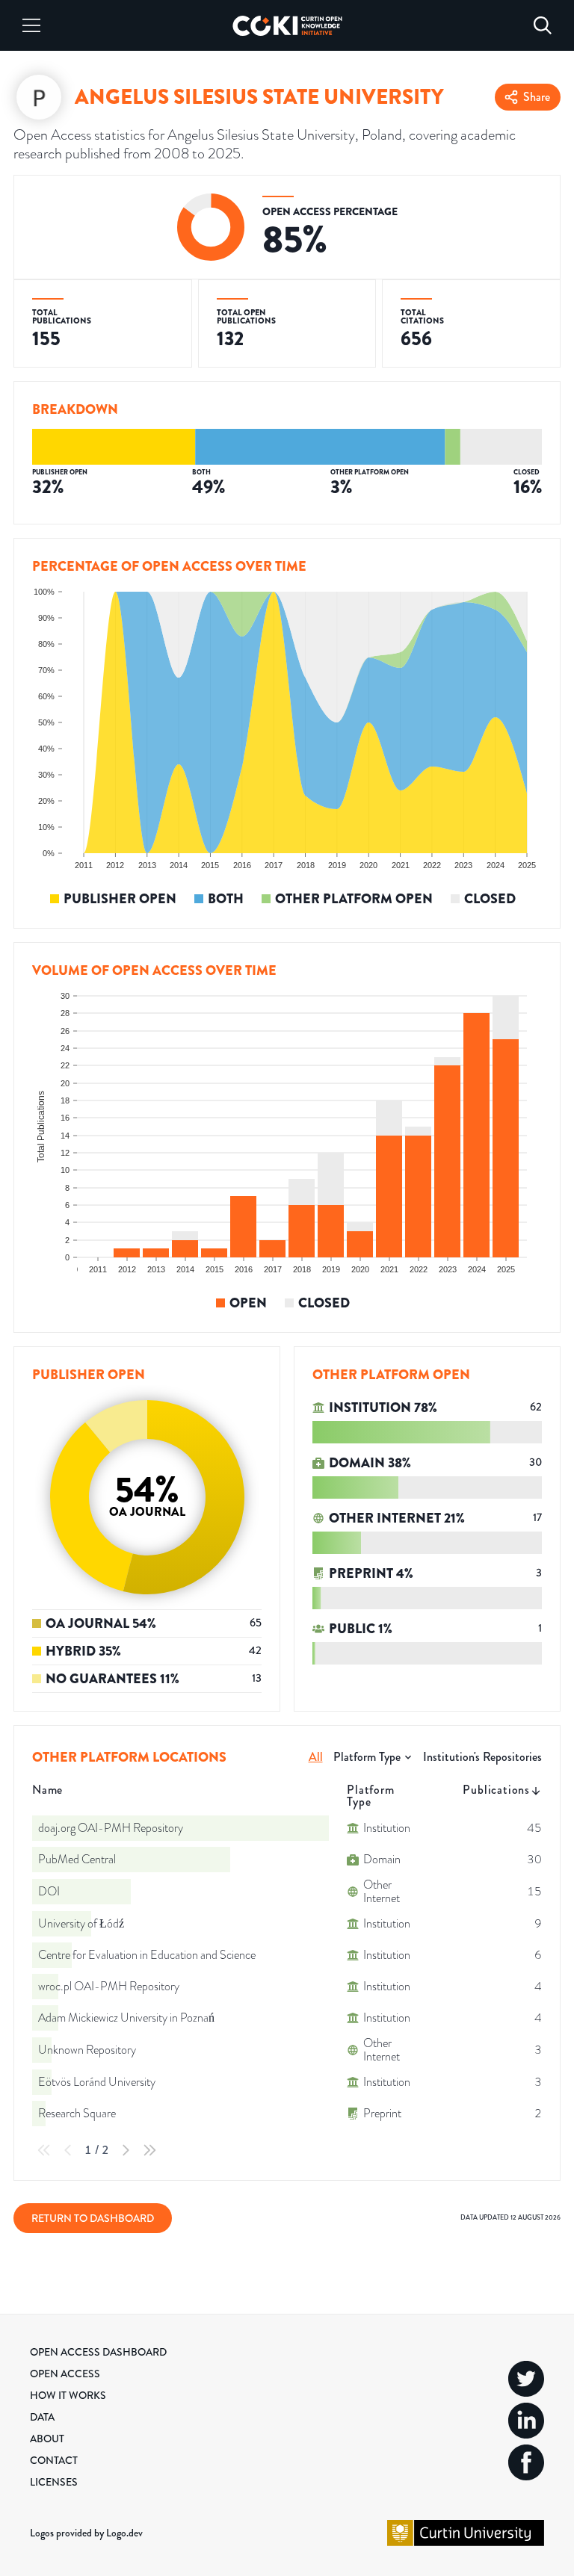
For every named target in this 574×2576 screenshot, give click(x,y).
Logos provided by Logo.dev (86, 2533)
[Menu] (31, 25)
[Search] (543, 25)
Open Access (65, 2374)
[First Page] (44, 2150)
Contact (54, 2460)
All (316, 1757)
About (47, 2439)
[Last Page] (149, 2150)
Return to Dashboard (93, 2218)
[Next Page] (126, 2150)
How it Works (68, 2395)
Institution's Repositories (482, 1757)
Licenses (54, 2482)
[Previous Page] (68, 2150)
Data (42, 2417)
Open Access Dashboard (98, 2352)
